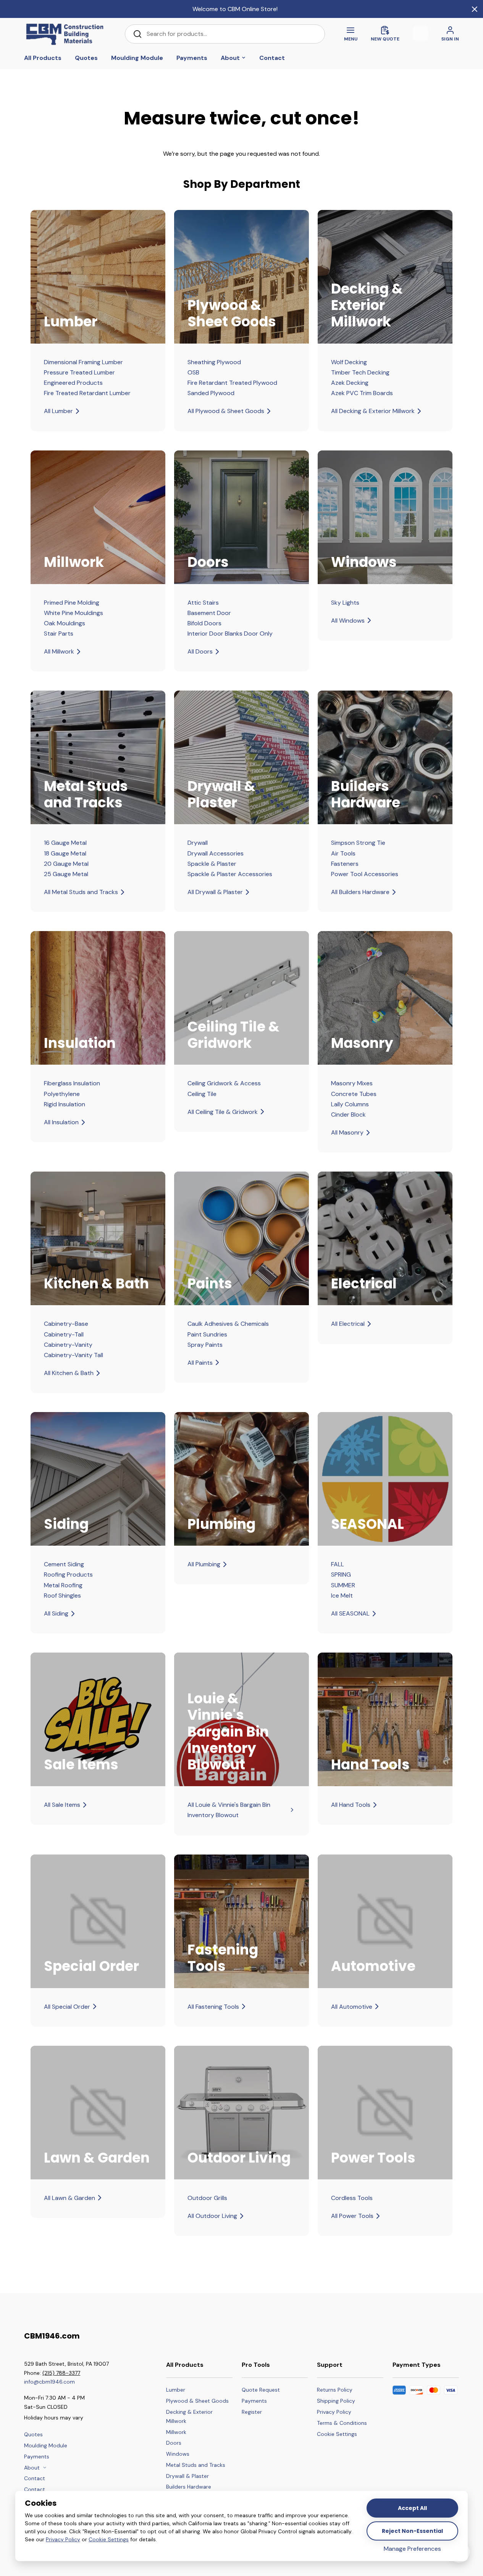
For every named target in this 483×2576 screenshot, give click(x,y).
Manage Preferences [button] (412, 2549)
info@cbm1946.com (49, 2382)
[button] (342, 2434)
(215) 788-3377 (61, 2373)
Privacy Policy (63, 2539)
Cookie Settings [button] (109, 2539)
